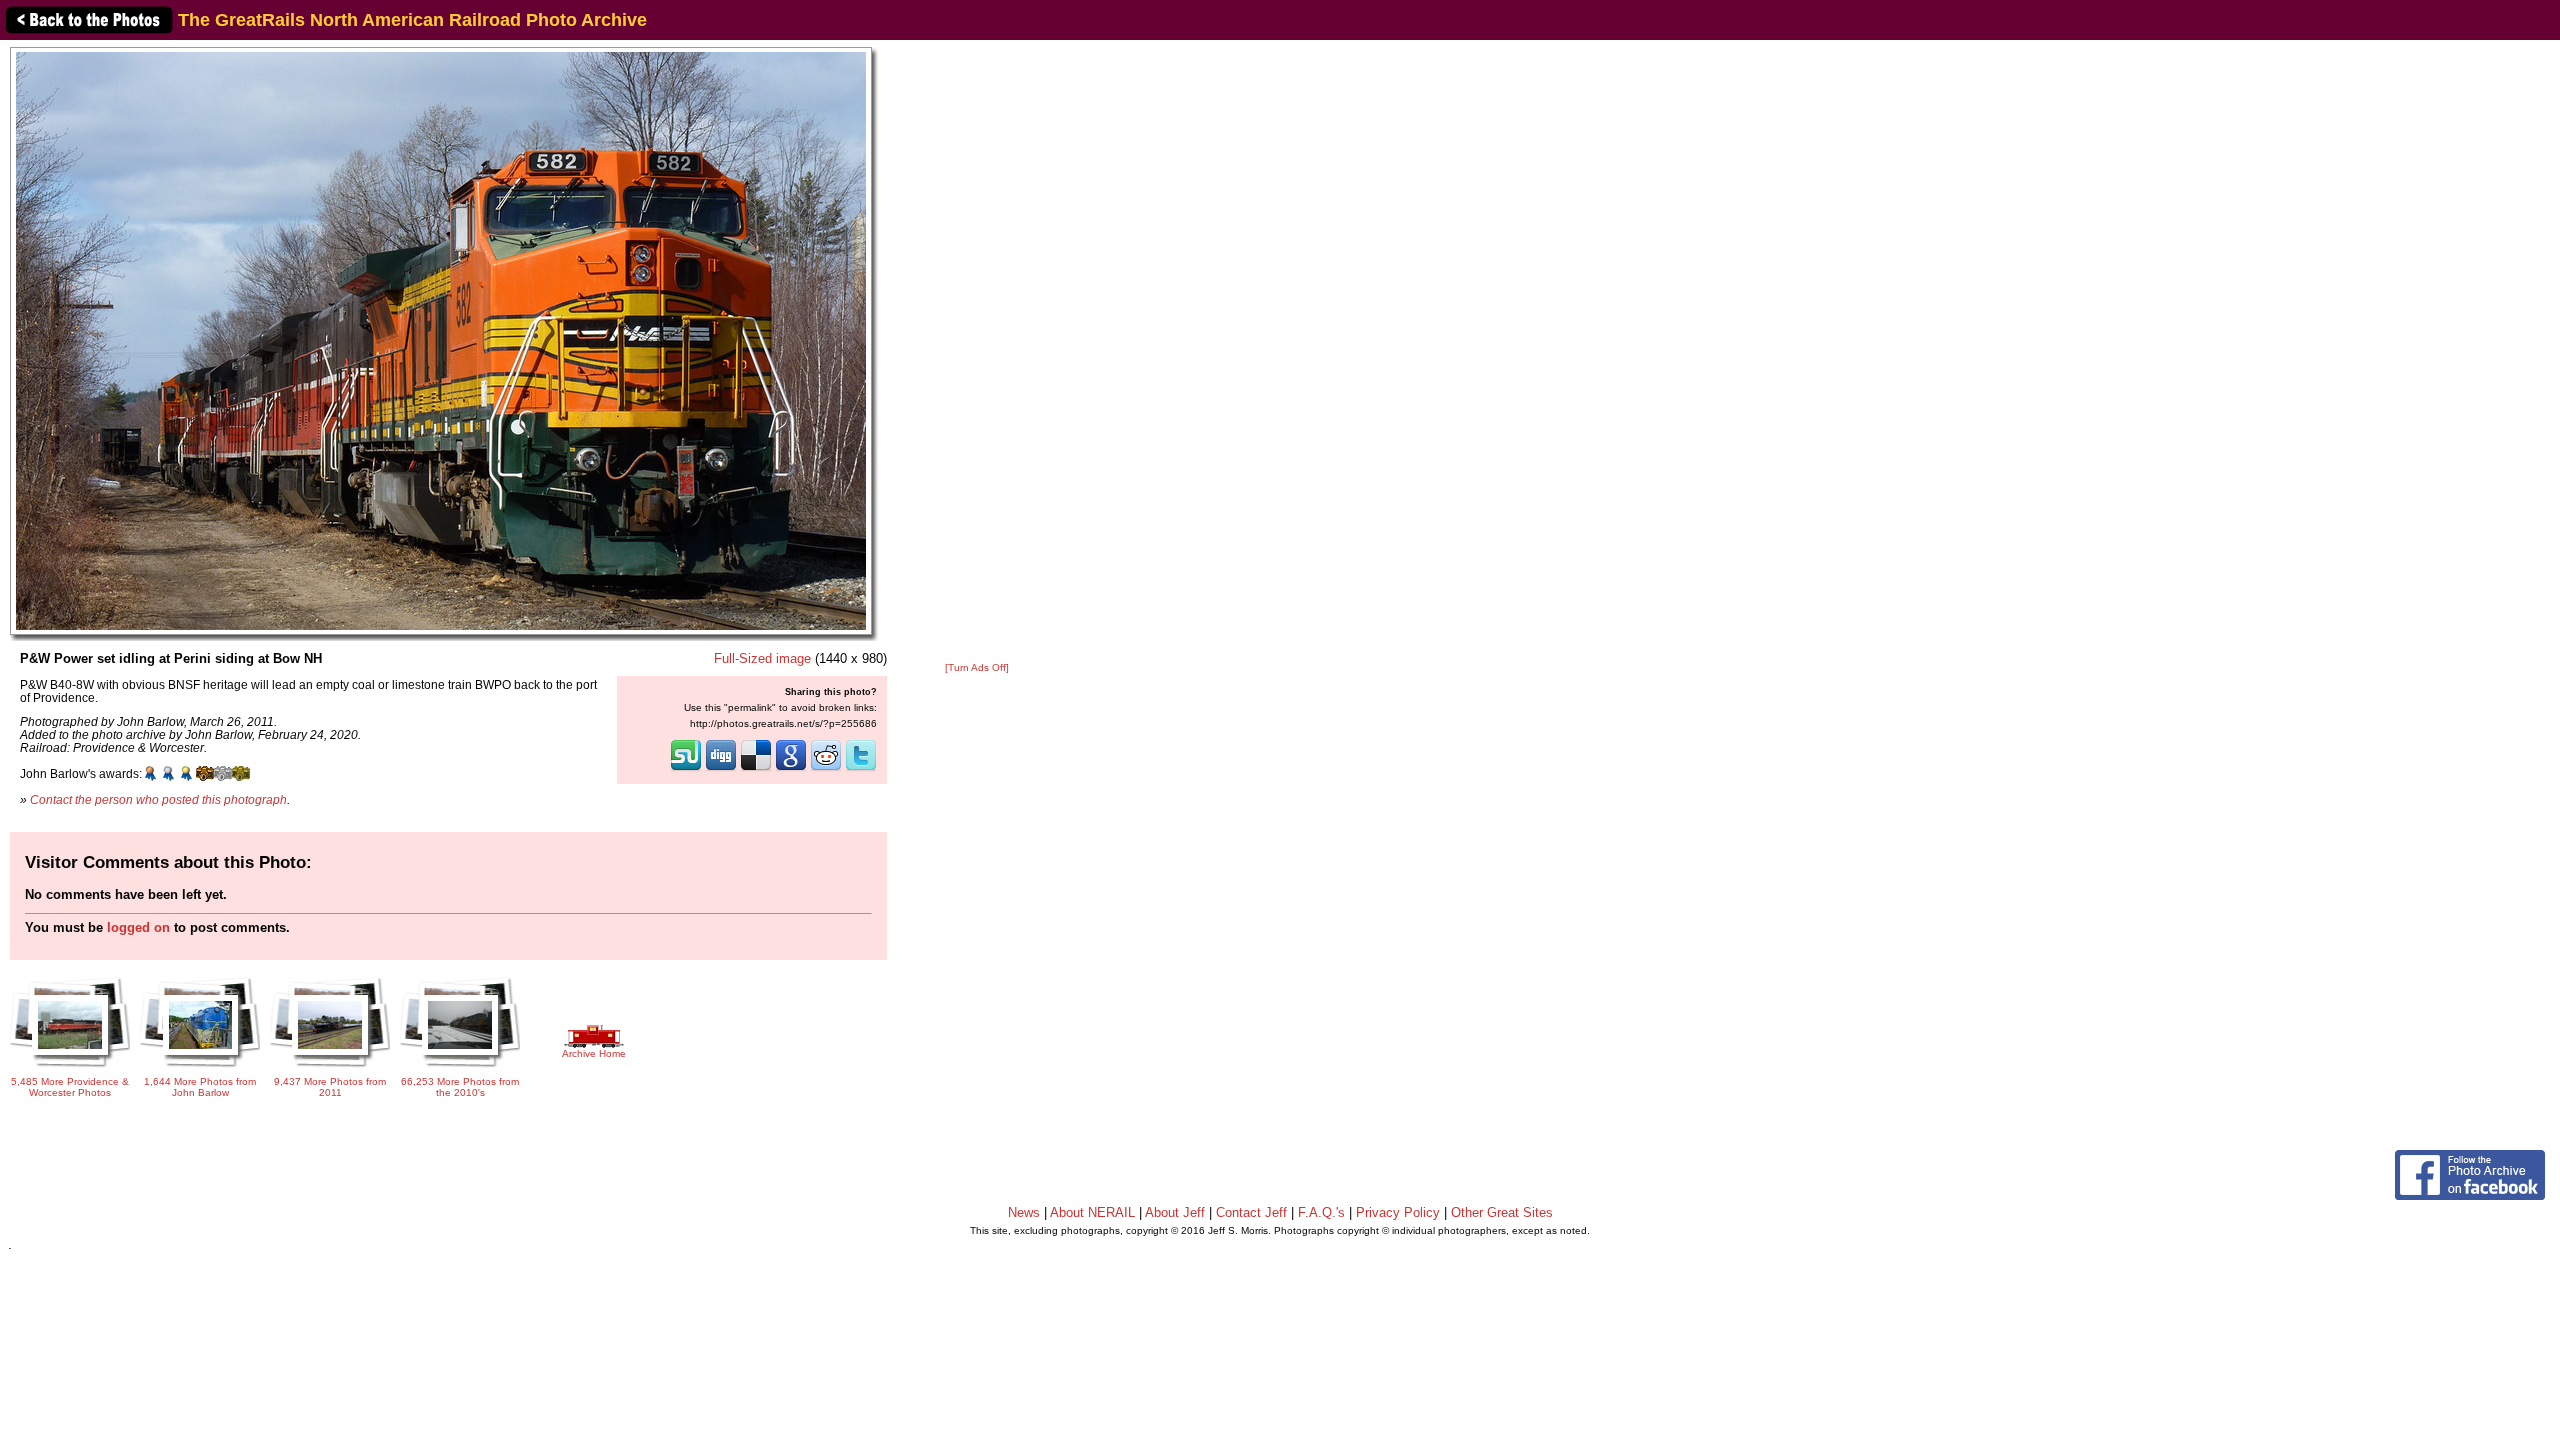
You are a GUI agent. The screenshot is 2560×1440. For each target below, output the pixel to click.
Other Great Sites (1502, 1212)
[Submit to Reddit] (826, 769)
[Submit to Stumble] (686, 769)
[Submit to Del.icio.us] (756, 769)
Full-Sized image (762, 658)
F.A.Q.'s (1321, 1212)
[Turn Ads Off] (977, 667)
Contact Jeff (1251, 1212)
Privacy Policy (1398, 1212)
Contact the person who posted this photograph (158, 799)
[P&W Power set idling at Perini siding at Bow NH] (441, 340)
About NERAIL (1092, 1212)
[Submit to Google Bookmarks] (791, 769)
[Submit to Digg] (721, 769)
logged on (138, 927)
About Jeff (1175, 1212)
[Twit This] (861, 769)
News (1024, 1212)
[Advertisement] (977, 352)
